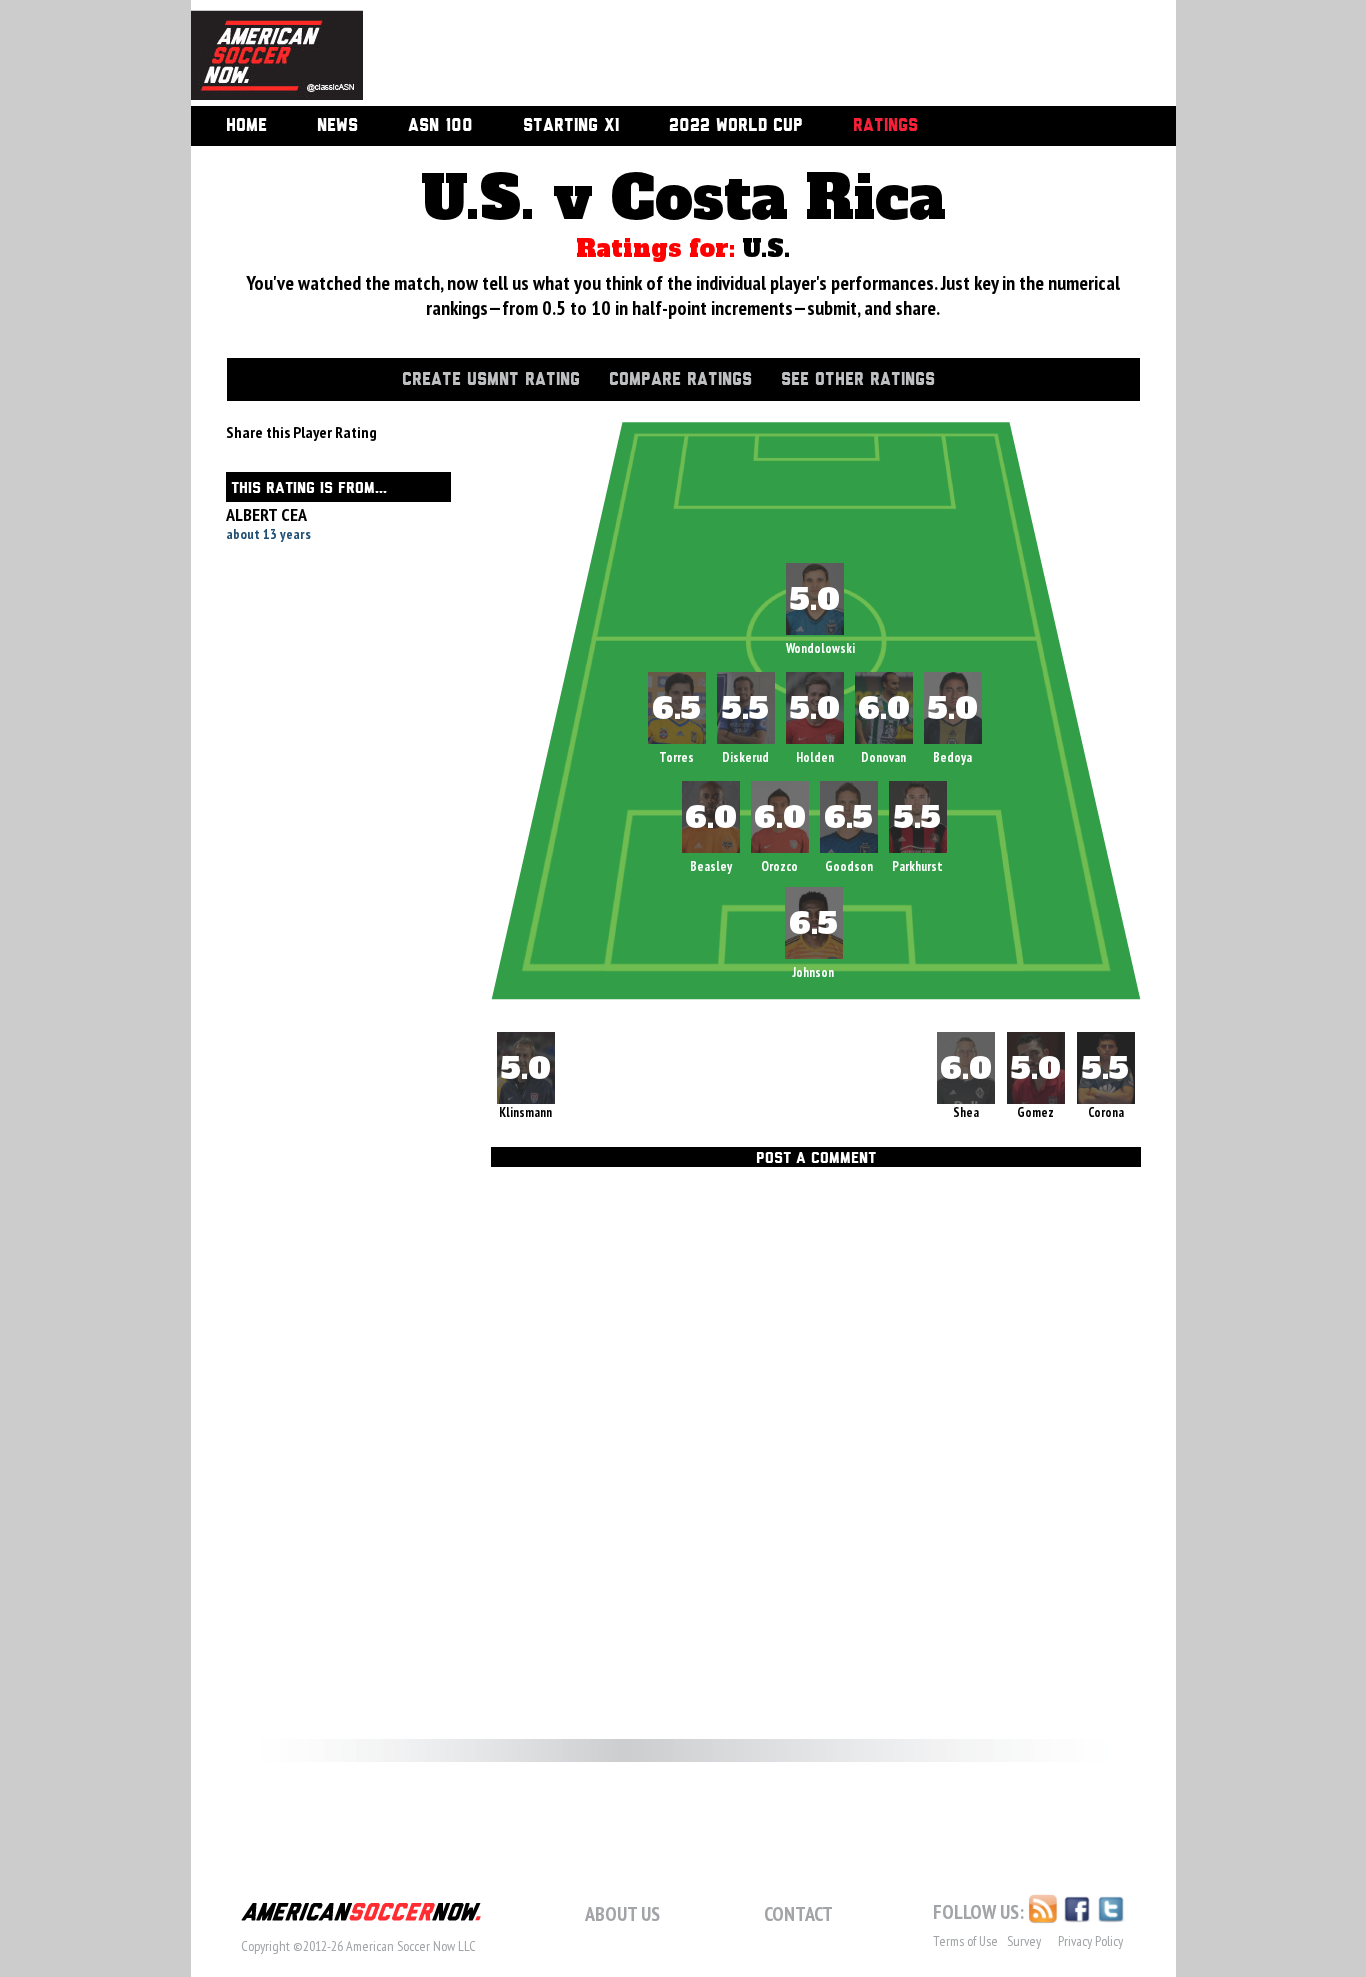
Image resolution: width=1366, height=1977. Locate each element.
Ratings (885, 126)
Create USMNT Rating (491, 380)
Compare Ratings (680, 380)
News (337, 126)
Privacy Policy (1090, 1941)
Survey (1024, 1941)
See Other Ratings (858, 380)
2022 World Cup (736, 126)
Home (246, 126)
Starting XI (571, 126)
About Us (622, 1914)
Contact (798, 1914)
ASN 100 (440, 126)
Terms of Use (965, 1941)
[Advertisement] (747, 55)
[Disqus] (816, 1450)
